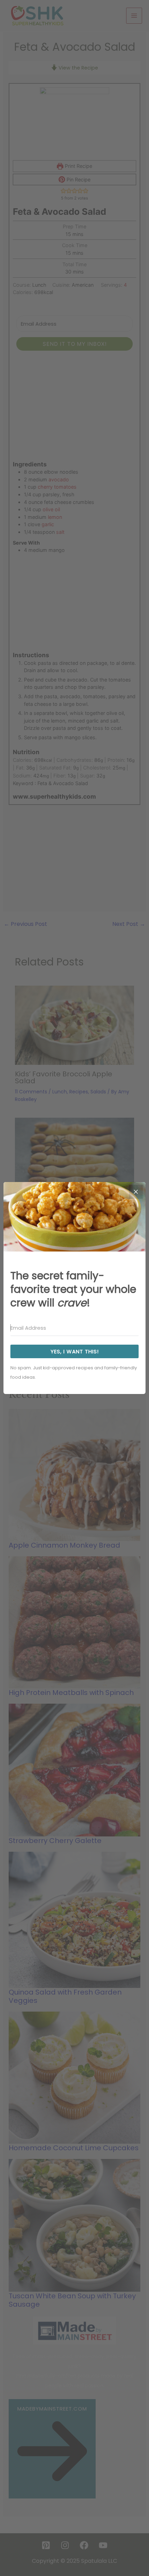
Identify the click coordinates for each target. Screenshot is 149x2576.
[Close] (136, 1192)
